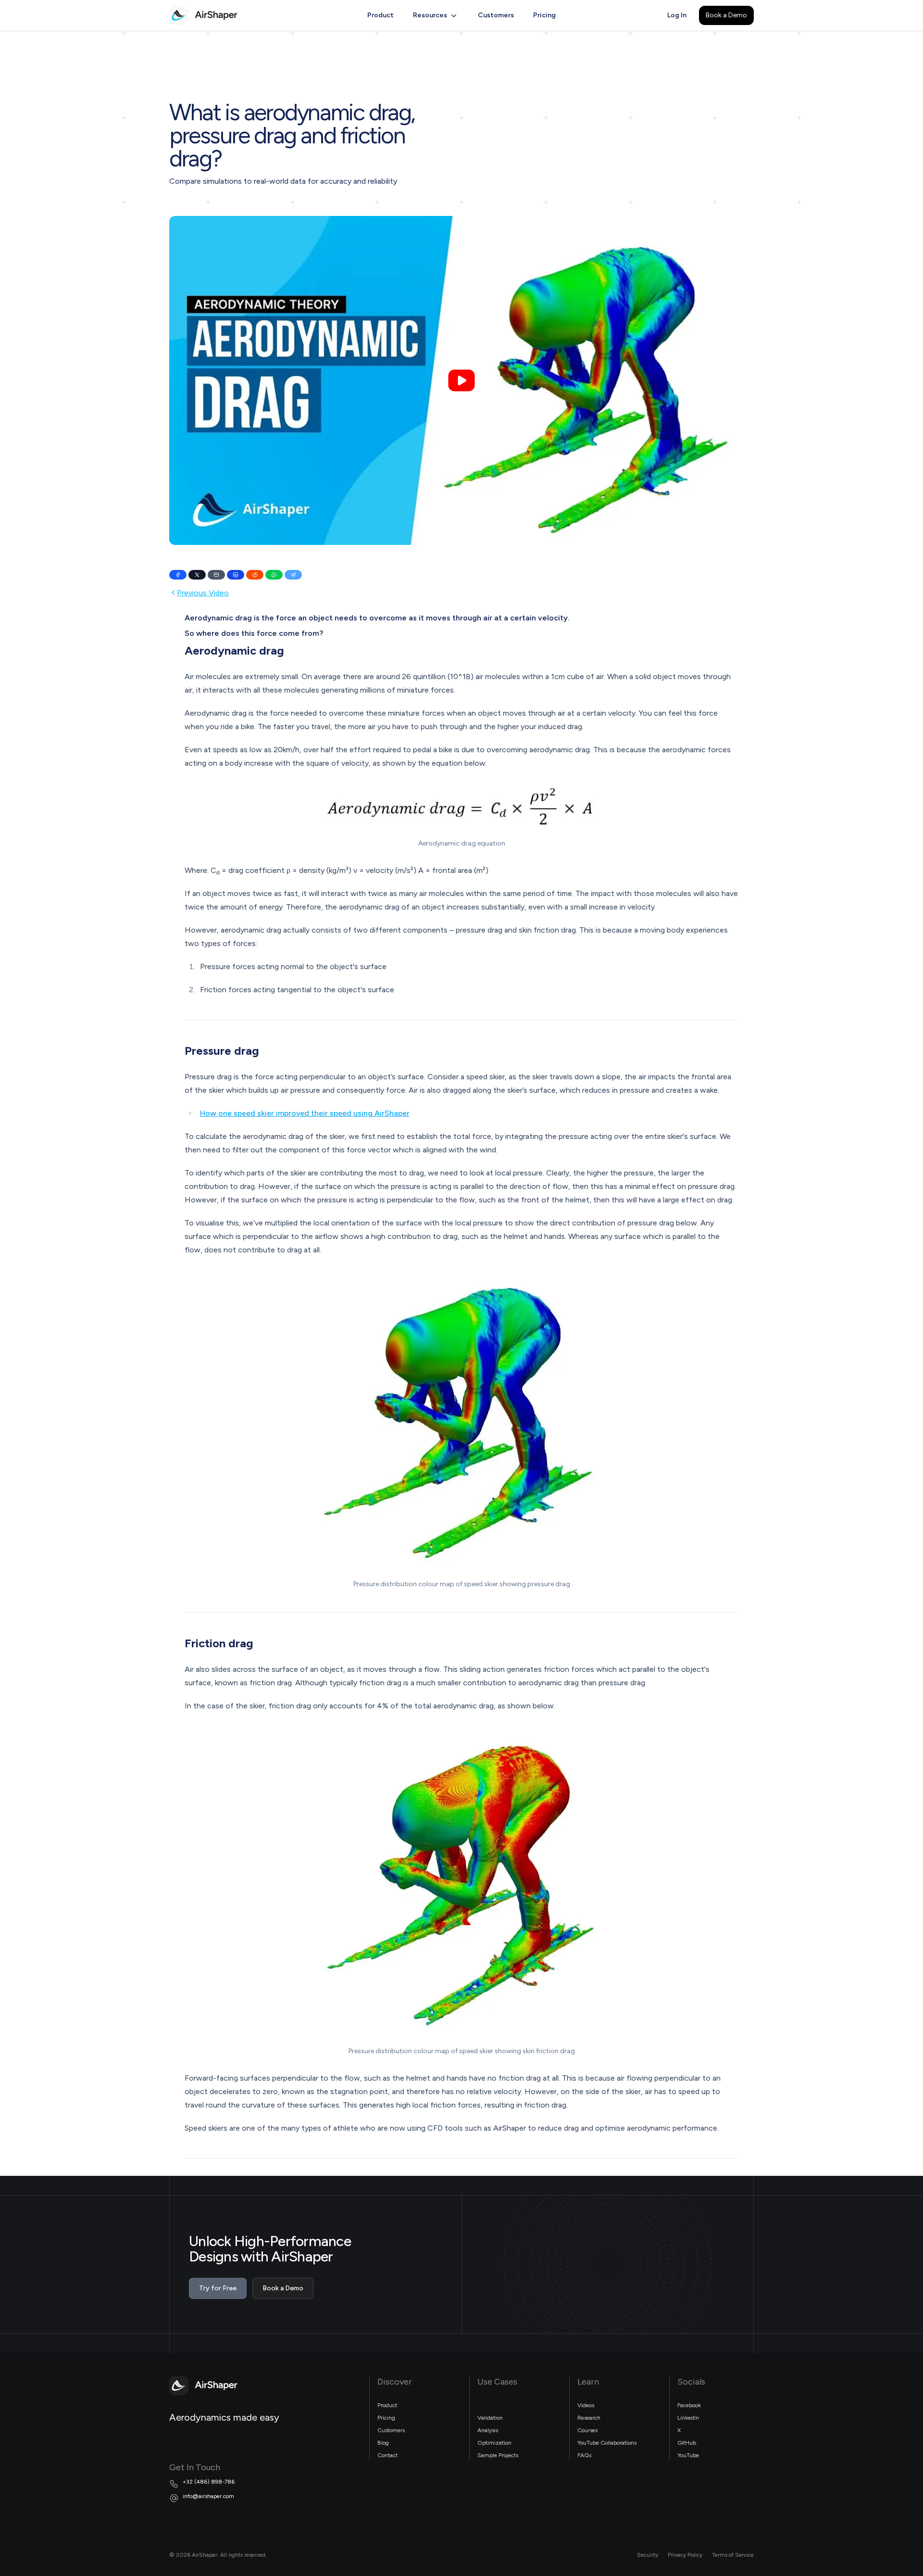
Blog (383, 2443)
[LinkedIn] (236, 575)
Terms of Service (733, 2555)
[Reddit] (255, 575)
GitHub (687, 2443)
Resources (430, 15)
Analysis (488, 2430)
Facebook (689, 2405)
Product (380, 15)
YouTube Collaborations (607, 2443)
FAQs (584, 2455)
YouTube (688, 2455)
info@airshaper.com (208, 2496)
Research (589, 2418)
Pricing (544, 15)
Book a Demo (726, 15)
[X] (197, 575)
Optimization (494, 2443)
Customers (496, 15)
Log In (677, 15)
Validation (490, 2418)
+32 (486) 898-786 (209, 2482)
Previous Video (203, 593)
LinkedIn (688, 2418)
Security (648, 2555)
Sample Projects (498, 2455)
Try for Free (218, 2288)
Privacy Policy (685, 2555)
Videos (586, 2405)
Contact (387, 2455)
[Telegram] (293, 575)
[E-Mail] (216, 575)
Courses (587, 2430)
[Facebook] (178, 575)
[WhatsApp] (274, 575)
